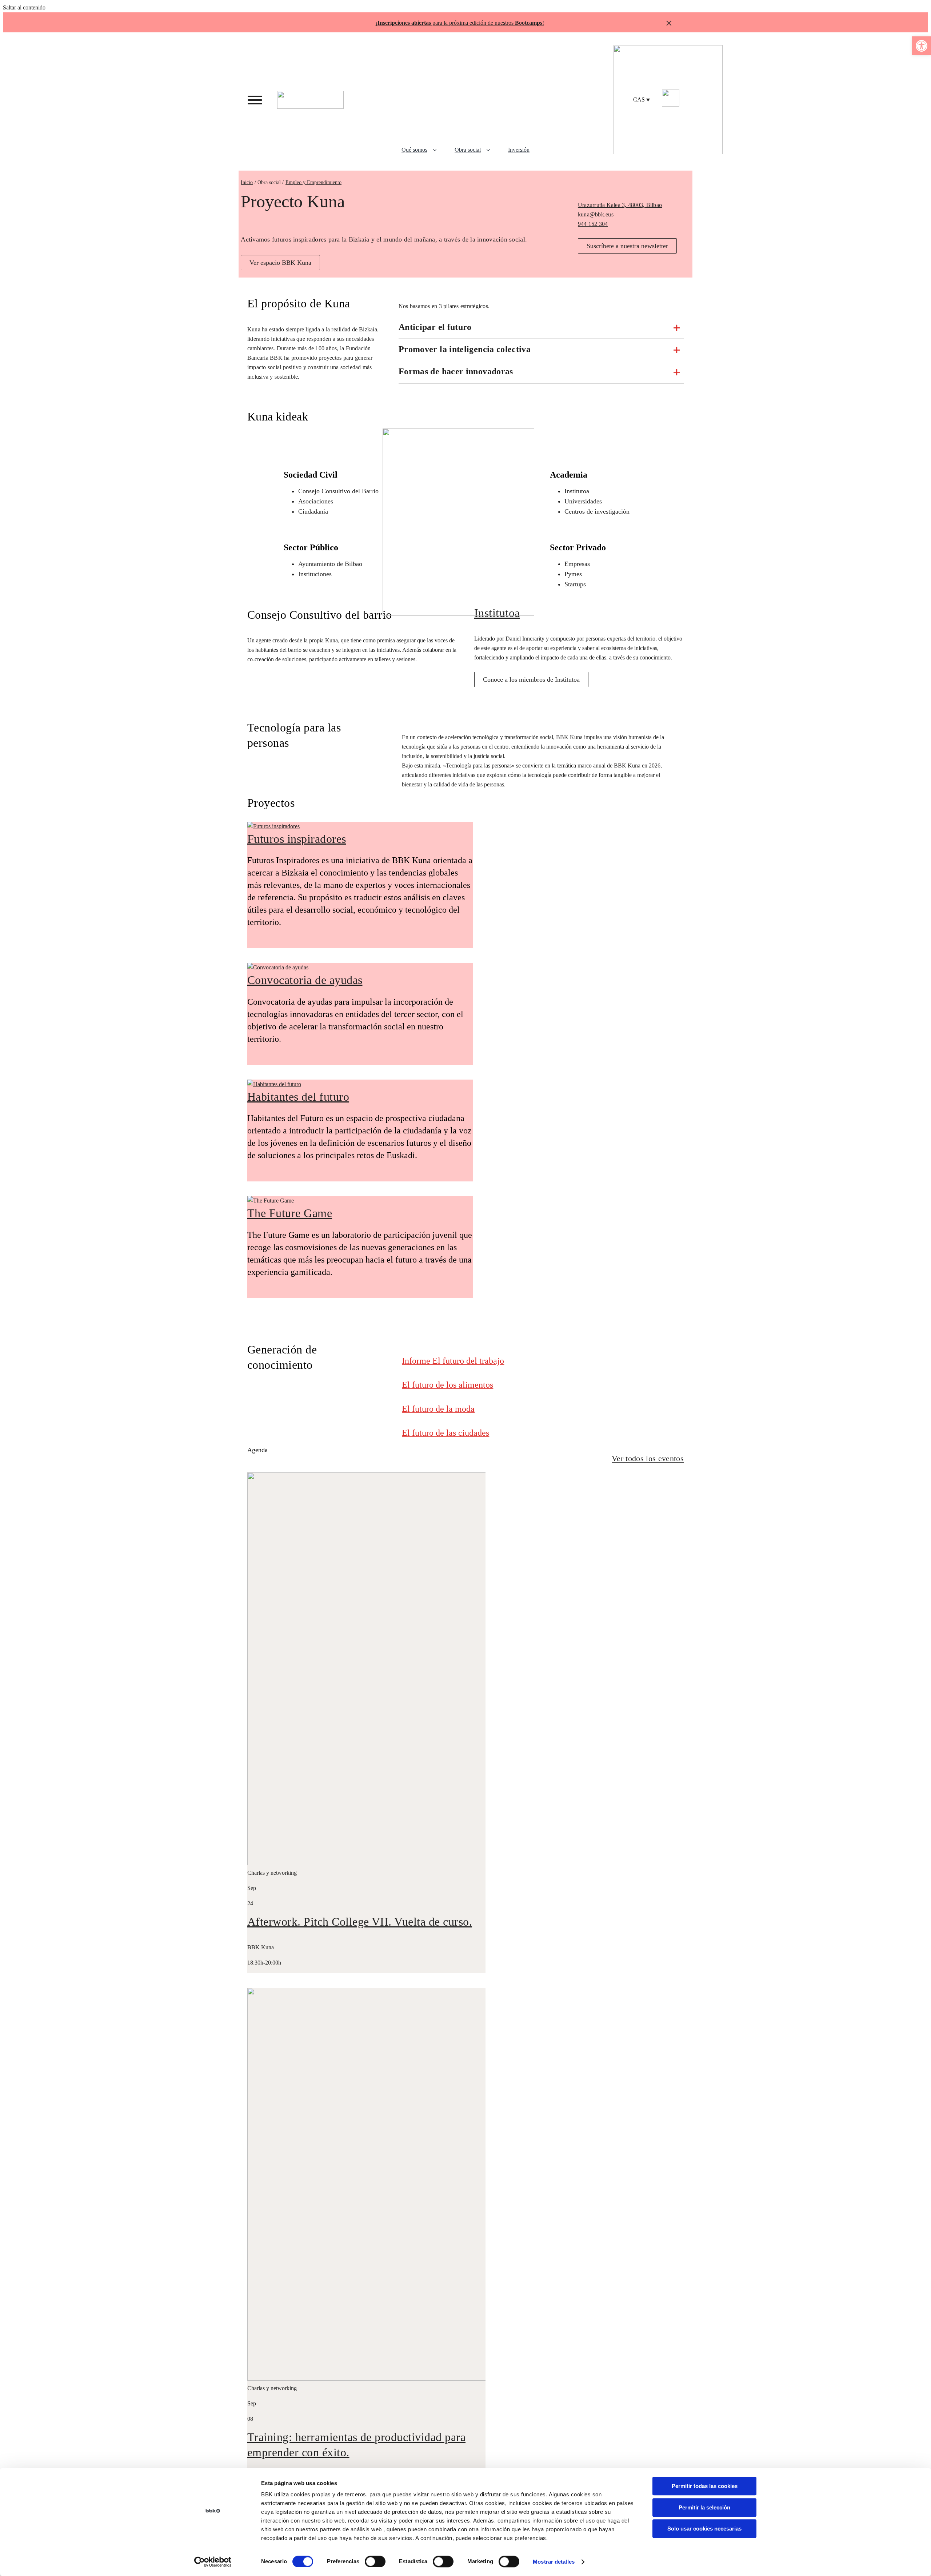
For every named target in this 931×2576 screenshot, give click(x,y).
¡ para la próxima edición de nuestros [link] (459, 23)
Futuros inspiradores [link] (297, 839)
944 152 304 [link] (593, 224)
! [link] (543, 23)
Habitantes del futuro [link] (298, 1097)
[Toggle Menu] (255, 100)
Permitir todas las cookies (705, 2486)
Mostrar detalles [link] (554, 2562)
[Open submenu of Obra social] (491, 150)
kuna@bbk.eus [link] (596, 214)
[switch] (375, 2561)
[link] (922, 46)
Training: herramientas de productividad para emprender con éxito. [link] (356, 2445)
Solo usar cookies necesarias (704, 2529)
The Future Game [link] (290, 1213)
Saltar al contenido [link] (24, 7)
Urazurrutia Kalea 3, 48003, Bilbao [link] (620, 205)
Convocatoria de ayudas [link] (305, 980)
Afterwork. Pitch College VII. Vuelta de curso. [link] (360, 1922)
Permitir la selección (704, 2507)
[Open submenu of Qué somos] (437, 150)
